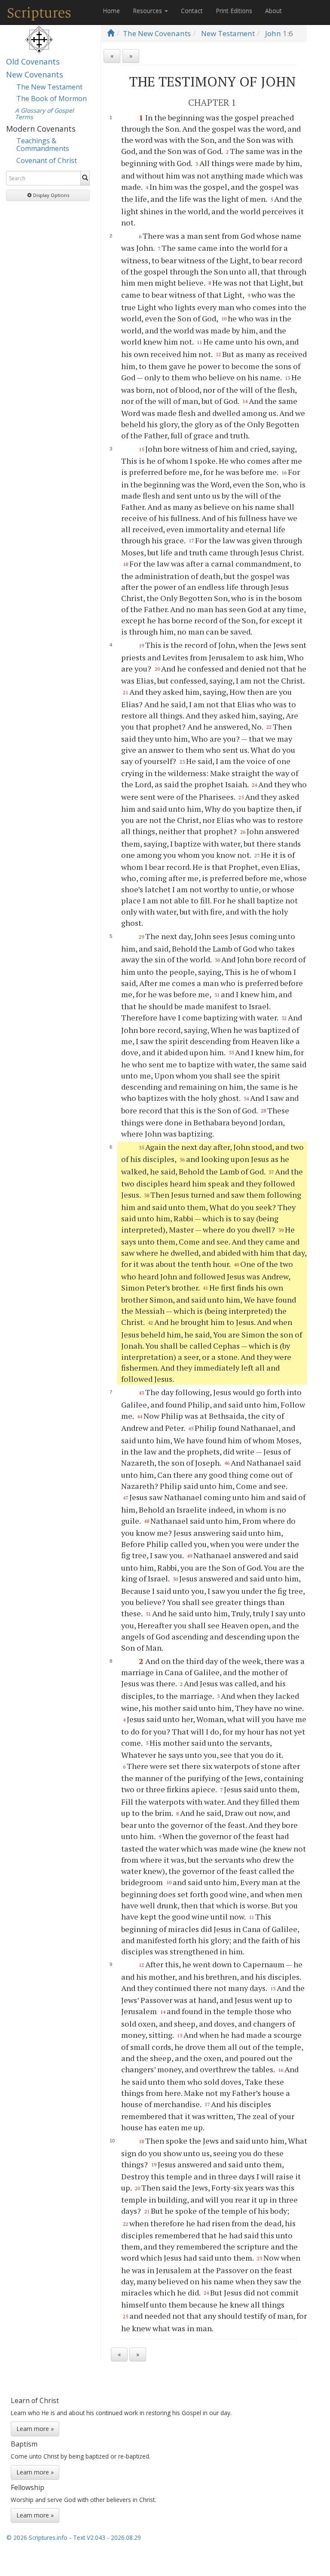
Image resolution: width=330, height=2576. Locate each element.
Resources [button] (148, 11)
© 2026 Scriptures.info (37, 2537)
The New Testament (49, 87)
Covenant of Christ (47, 160)
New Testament (228, 33)
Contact (192, 11)
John (273, 33)
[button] (48, 195)
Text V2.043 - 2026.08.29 (107, 2537)
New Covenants (35, 74)
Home (111, 11)
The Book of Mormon (52, 99)
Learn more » (35, 2429)
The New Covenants (157, 33)
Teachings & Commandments (43, 145)
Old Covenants (33, 62)
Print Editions (234, 11)
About (273, 11)
